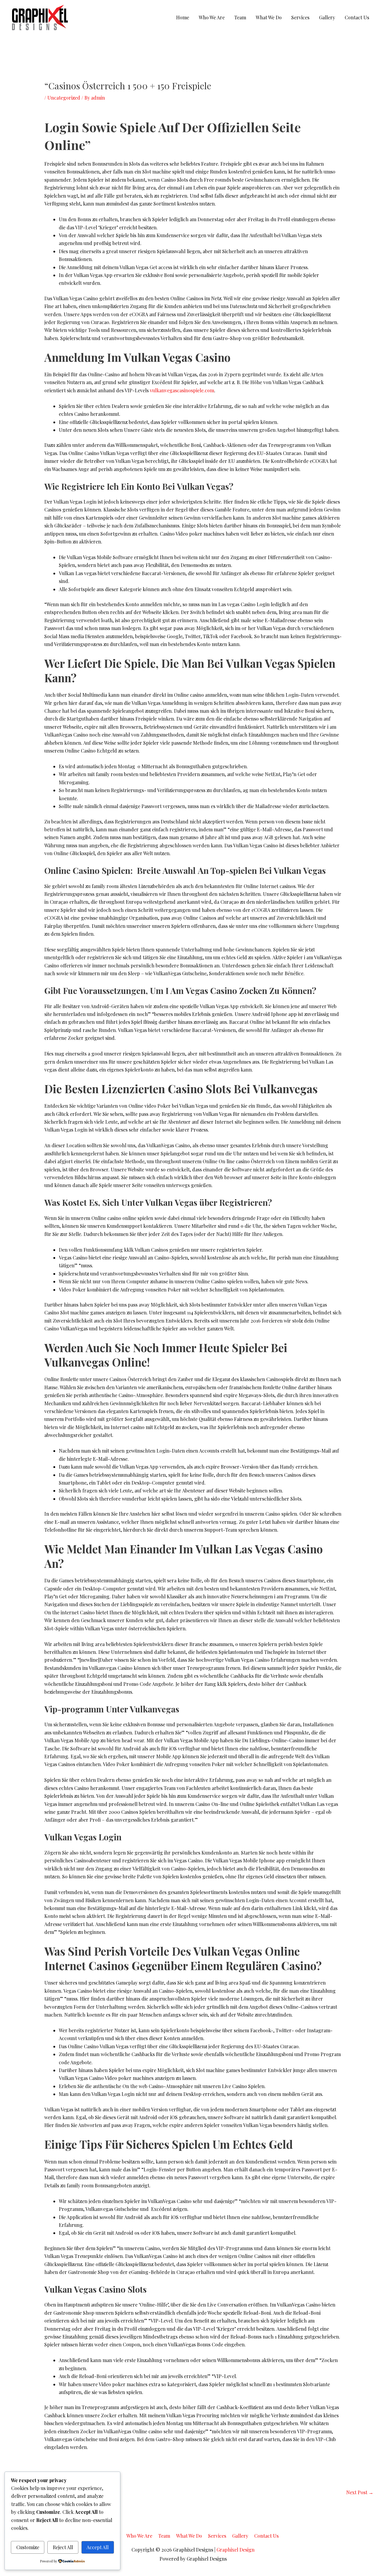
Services (300, 17)
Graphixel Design (236, 2550)
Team (240, 17)
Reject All (63, 2547)
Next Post (360, 2492)
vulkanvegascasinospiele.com (182, 390)
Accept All (98, 2547)
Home (183, 17)
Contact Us (357, 17)
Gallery (327, 17)
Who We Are (212, 17)
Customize (28, 2547)
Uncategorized (64, 98)
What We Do (269, 17)
